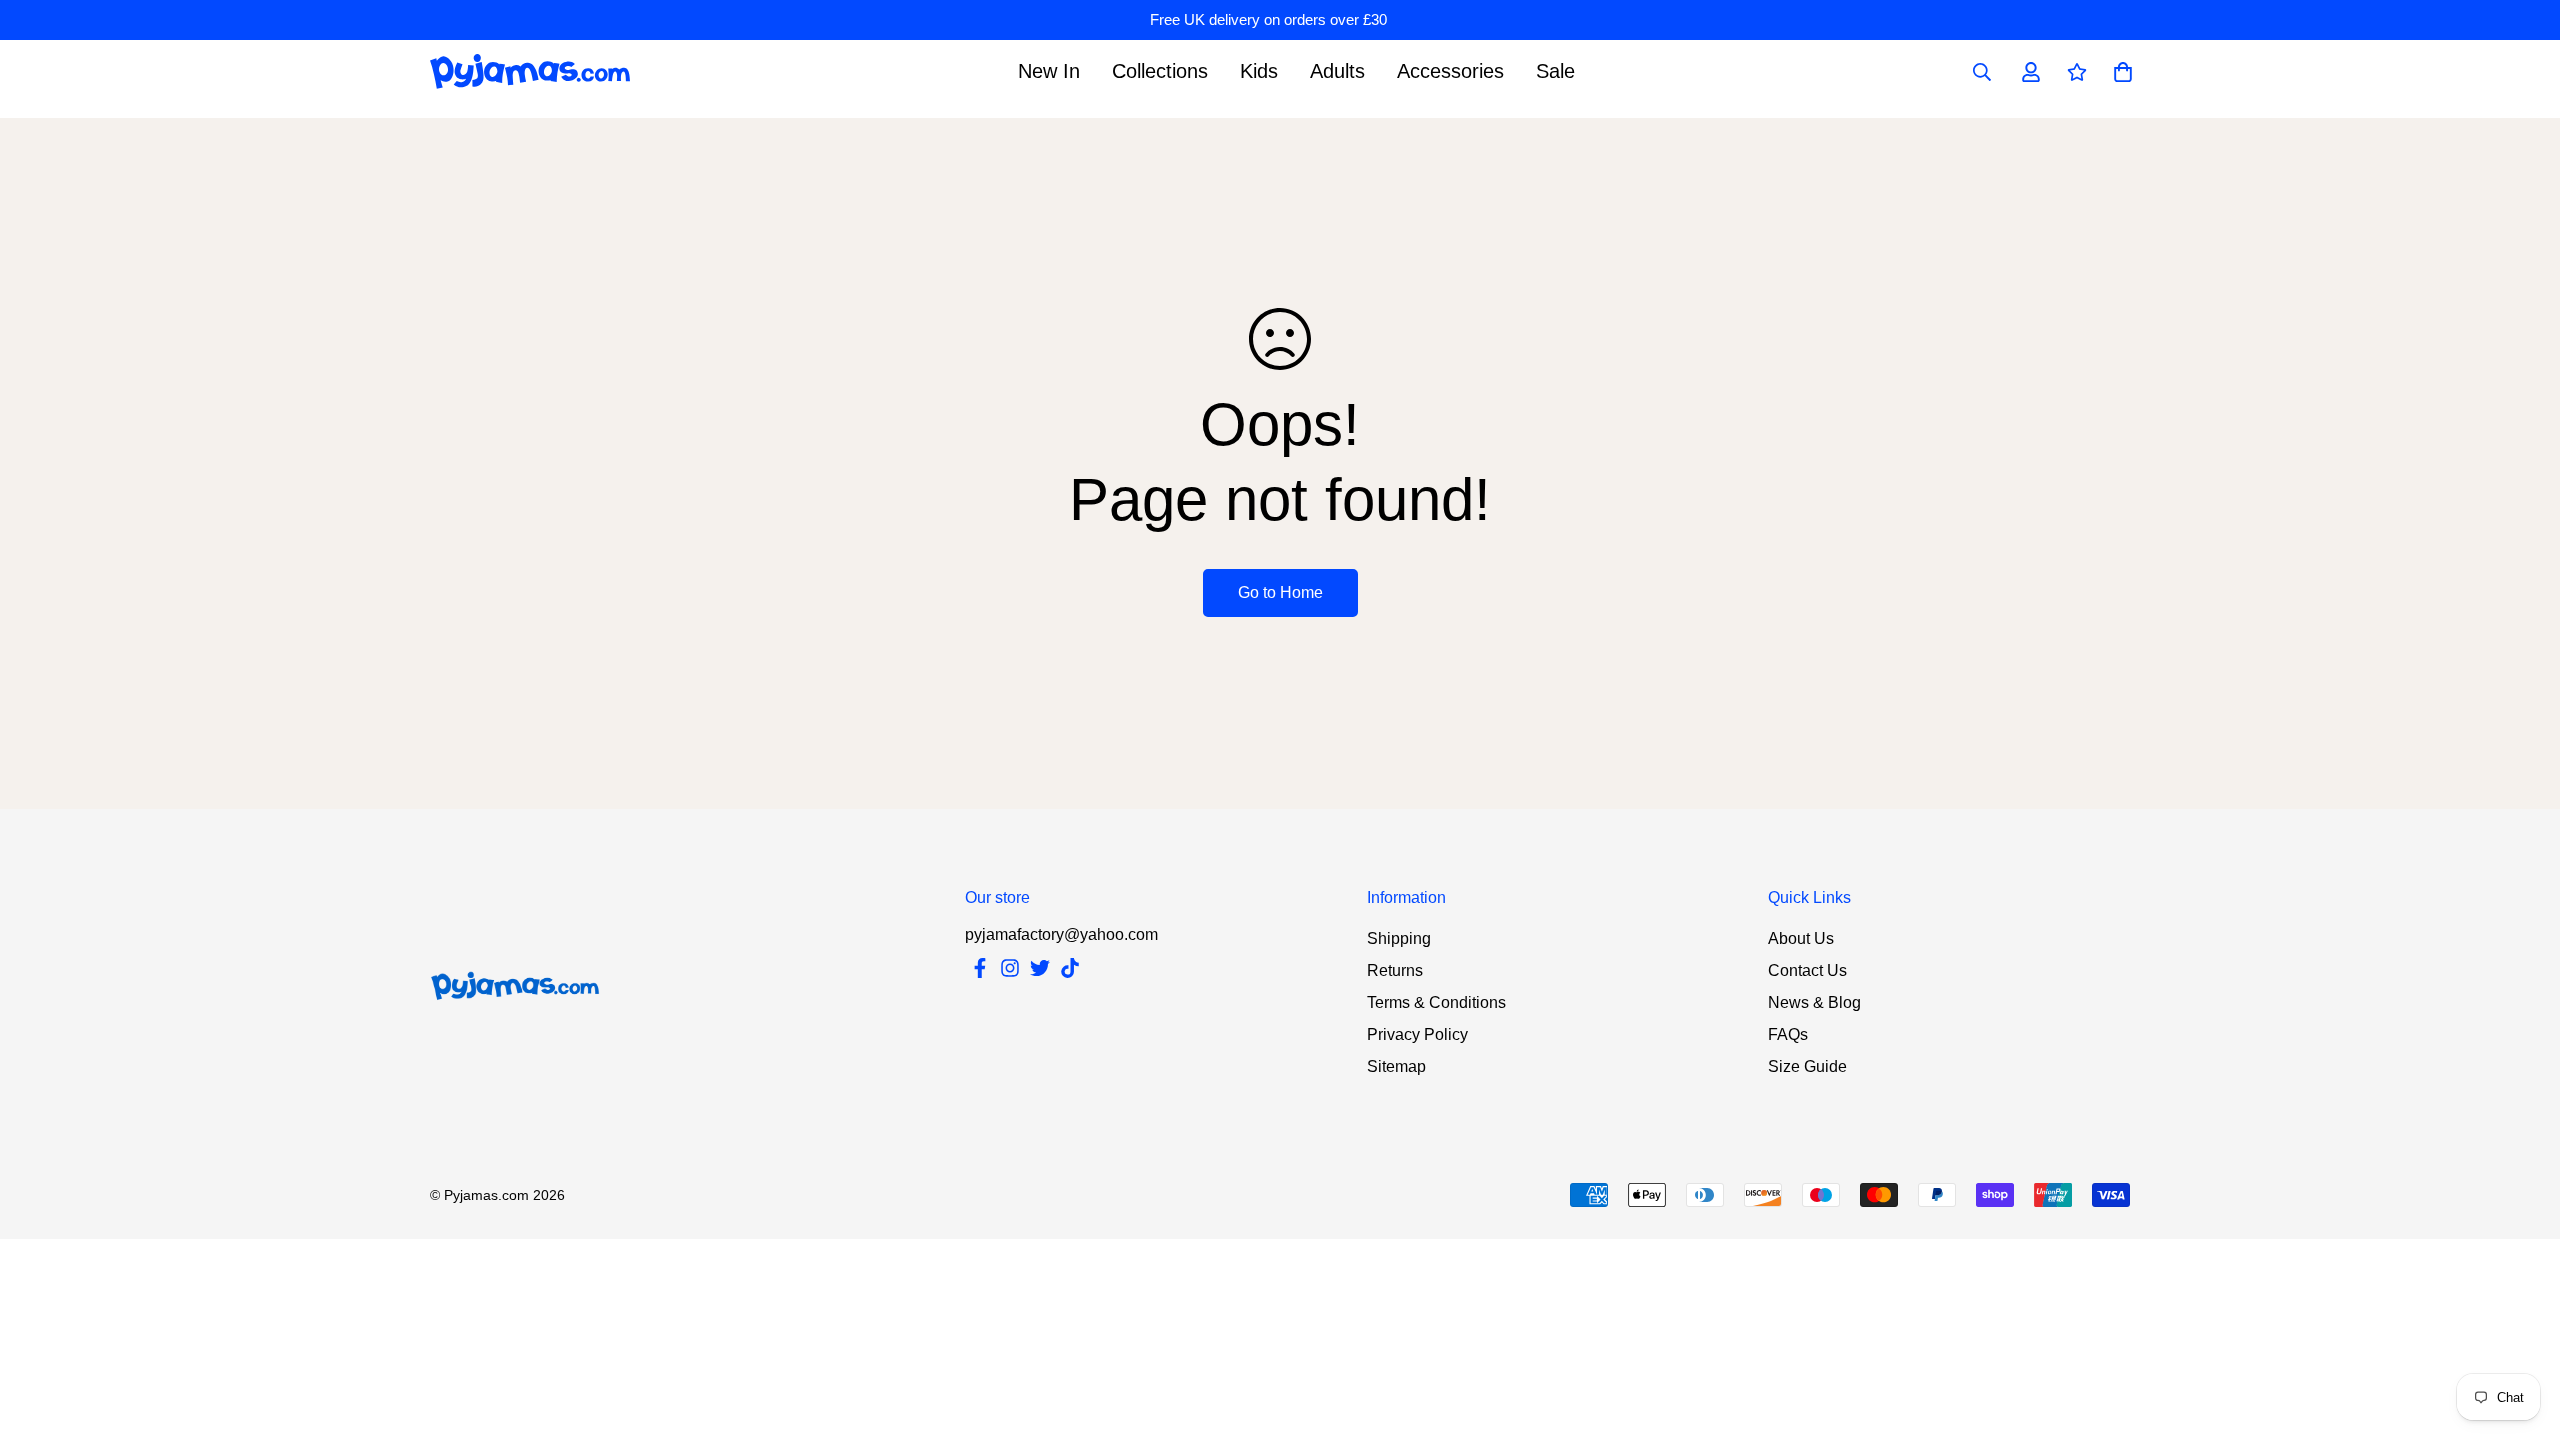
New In (1049, 71)
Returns (1395, 970)
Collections (1160, 71)
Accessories (1450, 71)
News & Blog (1814, 1002)
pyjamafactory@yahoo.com (1061, 934)
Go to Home (1280, 592)
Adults (1337, 71)
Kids (1259, 71)
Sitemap (1396, 1066)
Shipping (1399, 938)
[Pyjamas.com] (530, 71)
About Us (1801, 938)
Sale (1555, 71)
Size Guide (1807, 1066)
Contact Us (1807, 970)
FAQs (1788, 1034)
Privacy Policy (1417, 1034)
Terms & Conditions (1436, 1002)
